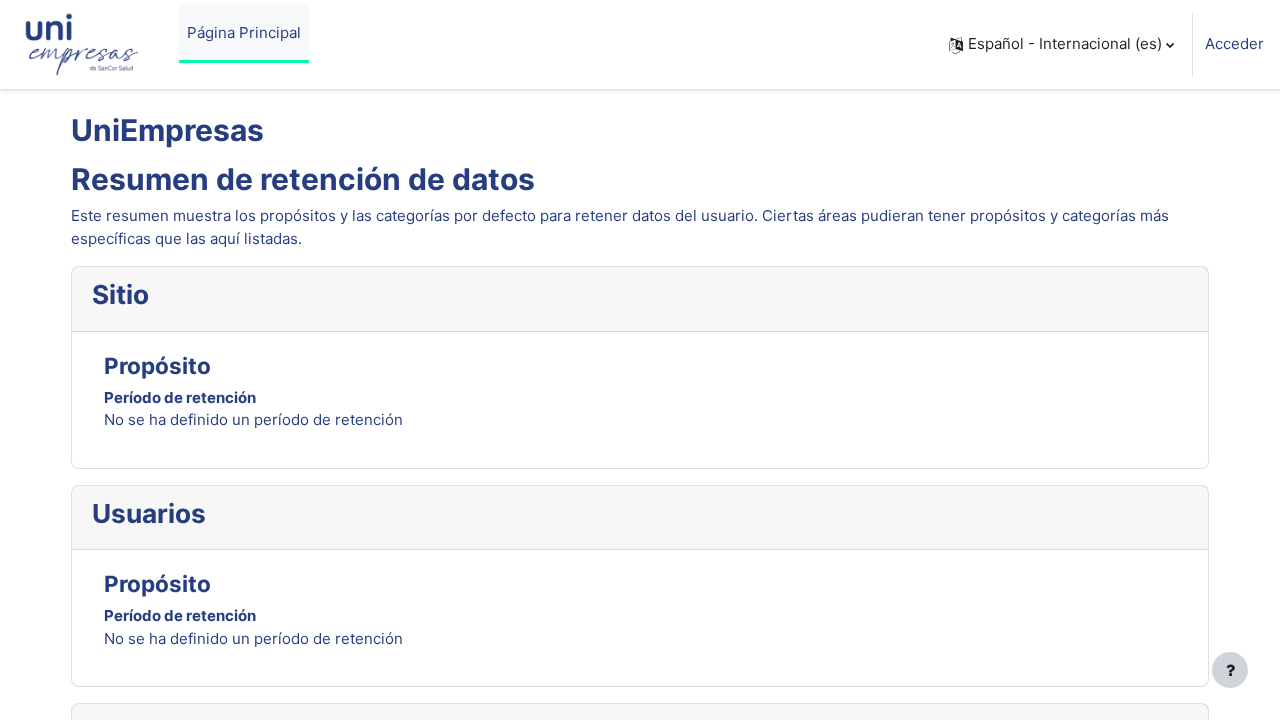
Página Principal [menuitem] (244, 32)
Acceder (1234, 43)
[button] (1061, 44)
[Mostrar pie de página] (1230, 670)
